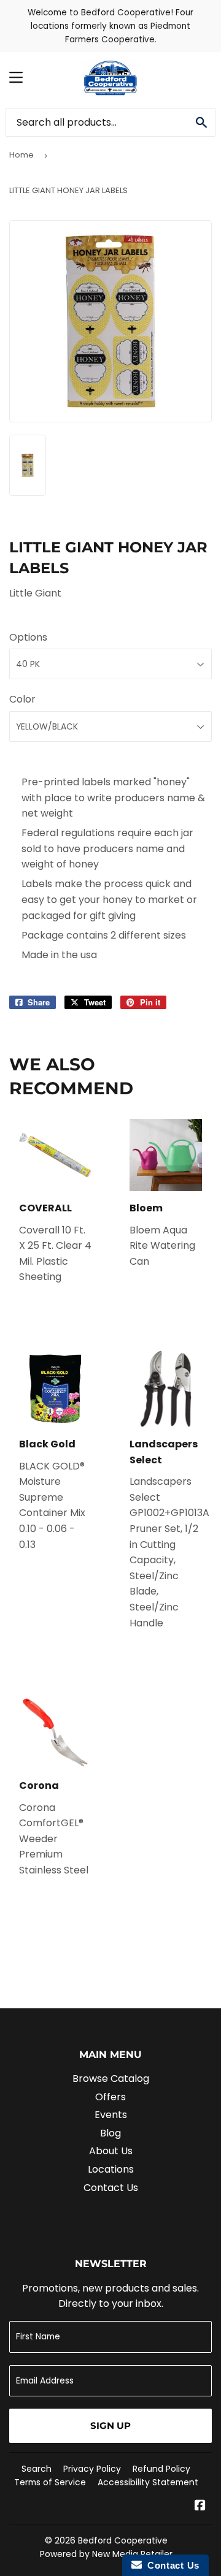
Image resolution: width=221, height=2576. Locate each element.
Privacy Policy (92, 2469)
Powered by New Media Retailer (106, 2554)
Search (37, 2469)
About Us (111, 2151)
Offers (110, 2097)
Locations (111, 2169)
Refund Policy (161, 2469)
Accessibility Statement (148, 2482)
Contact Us (111, 2188)
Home (21, 155)
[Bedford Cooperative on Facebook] (200, 2506)
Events (111, 2115)
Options (28, 637)
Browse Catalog (111, 2079)
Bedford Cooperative (123, 2540)
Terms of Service (50, 2482)
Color (22, 699)
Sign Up (110, 2425)
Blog (110, 2133)
